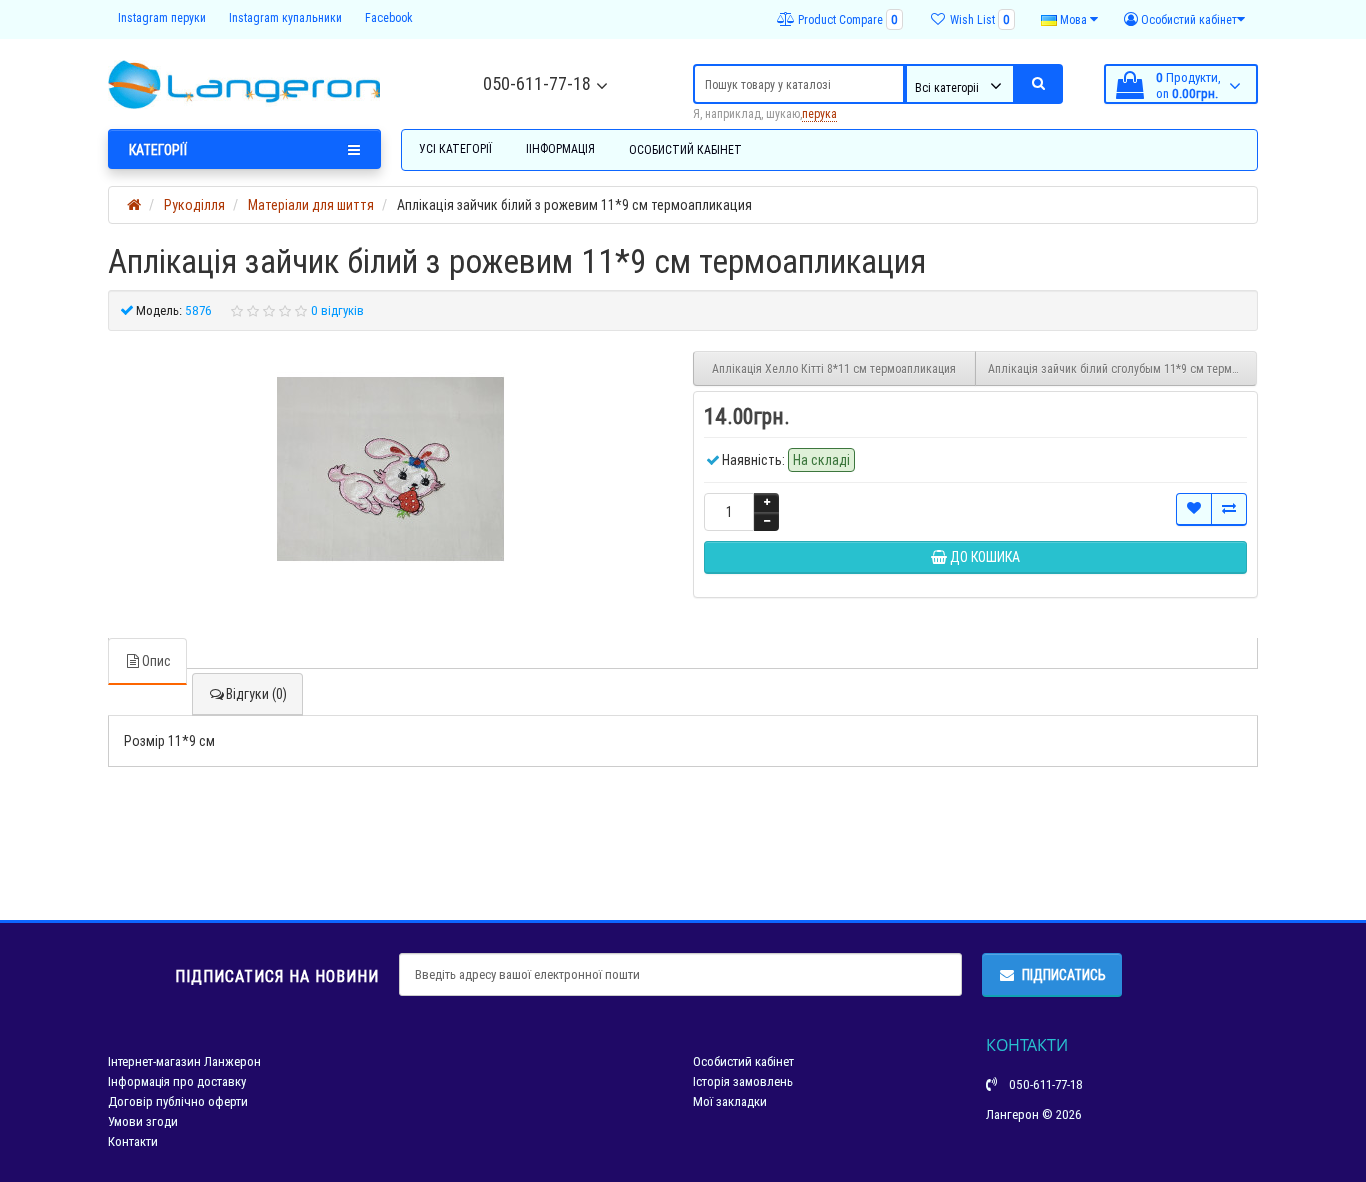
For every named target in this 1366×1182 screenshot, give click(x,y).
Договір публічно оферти (178, 1101)
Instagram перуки (162, 17)
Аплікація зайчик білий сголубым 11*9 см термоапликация (1123, 368)
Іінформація (560, 148)
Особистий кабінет (685, 149)
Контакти (133, 1141)
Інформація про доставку (177, 1081)
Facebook (389, 17)
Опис (156, 661)
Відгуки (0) (256, 694)
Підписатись (1064, 975)
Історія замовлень (743, 1081)
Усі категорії (455, 148)
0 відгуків (337, 310)
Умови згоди (143, 1121)
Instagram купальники (285, 17)
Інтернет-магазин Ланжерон (184, 1061)
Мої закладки (730, 1101)
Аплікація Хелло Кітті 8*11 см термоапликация (834, 368)
